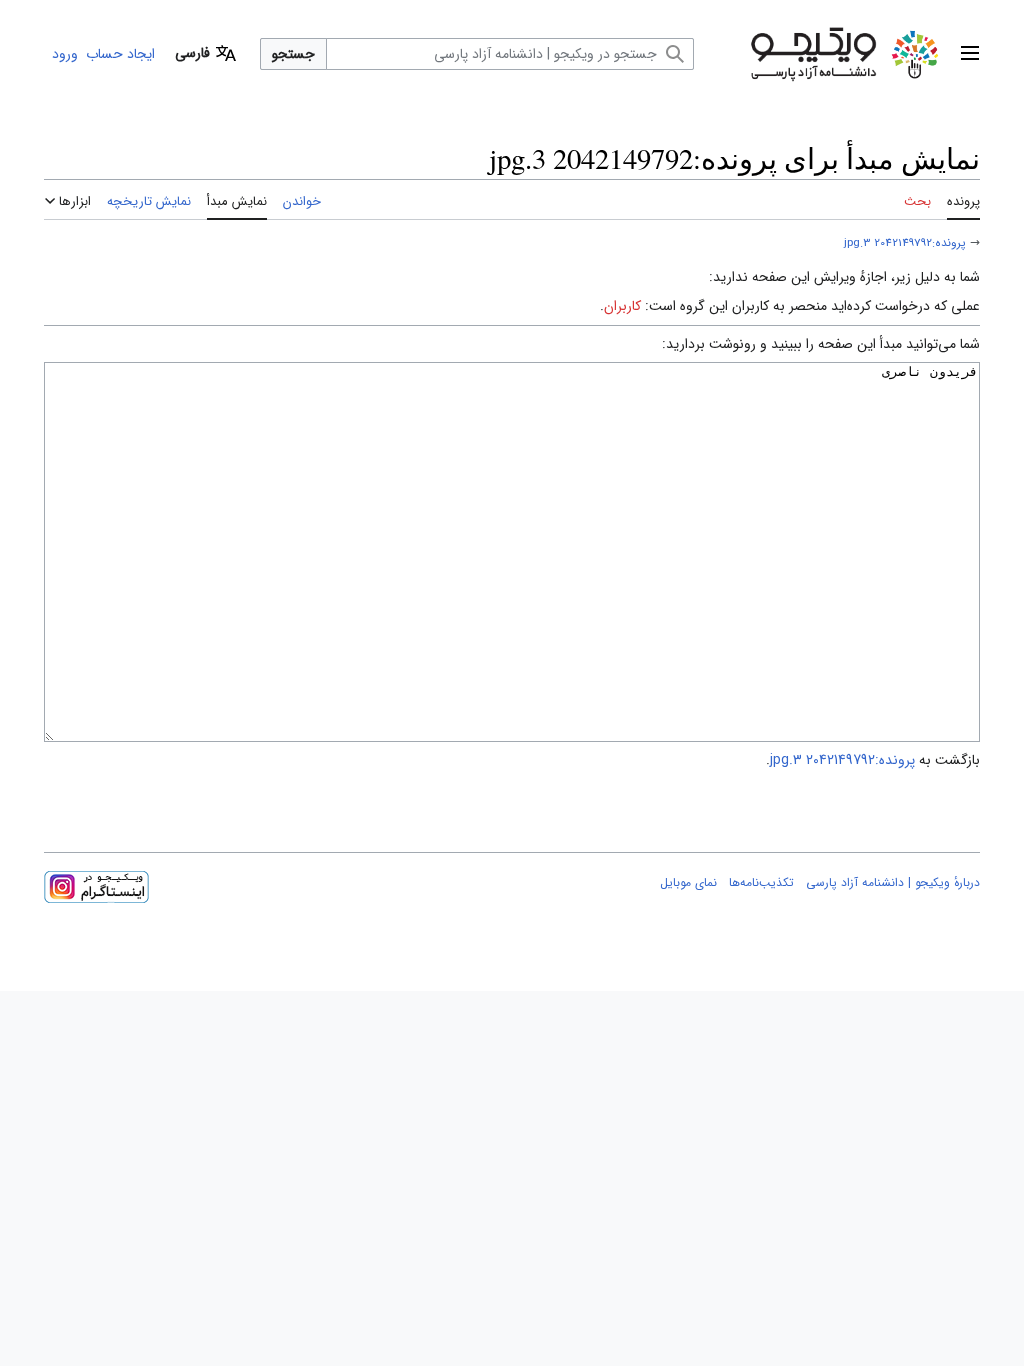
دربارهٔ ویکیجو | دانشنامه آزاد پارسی (893, 882)
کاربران (622, 306)
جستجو (293, 54)
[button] (970, 54)
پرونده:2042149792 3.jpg (905, 243)
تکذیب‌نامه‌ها (761, 882)
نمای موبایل (688, 882)
